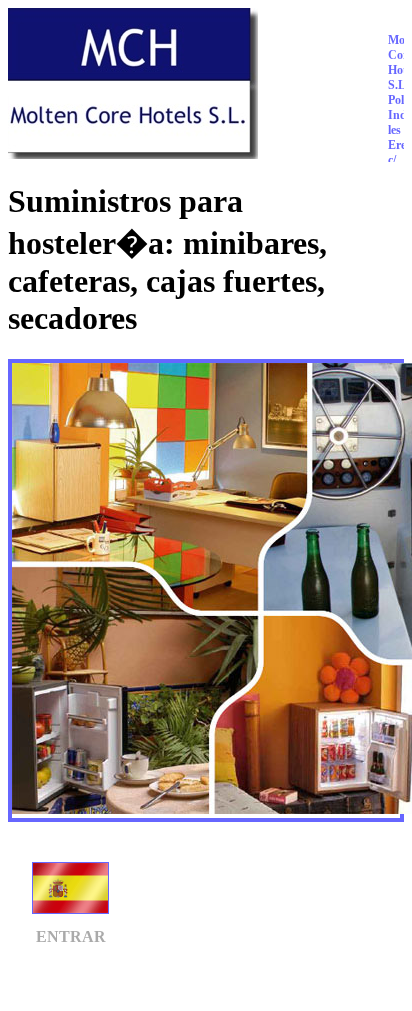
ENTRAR (71, 936)
